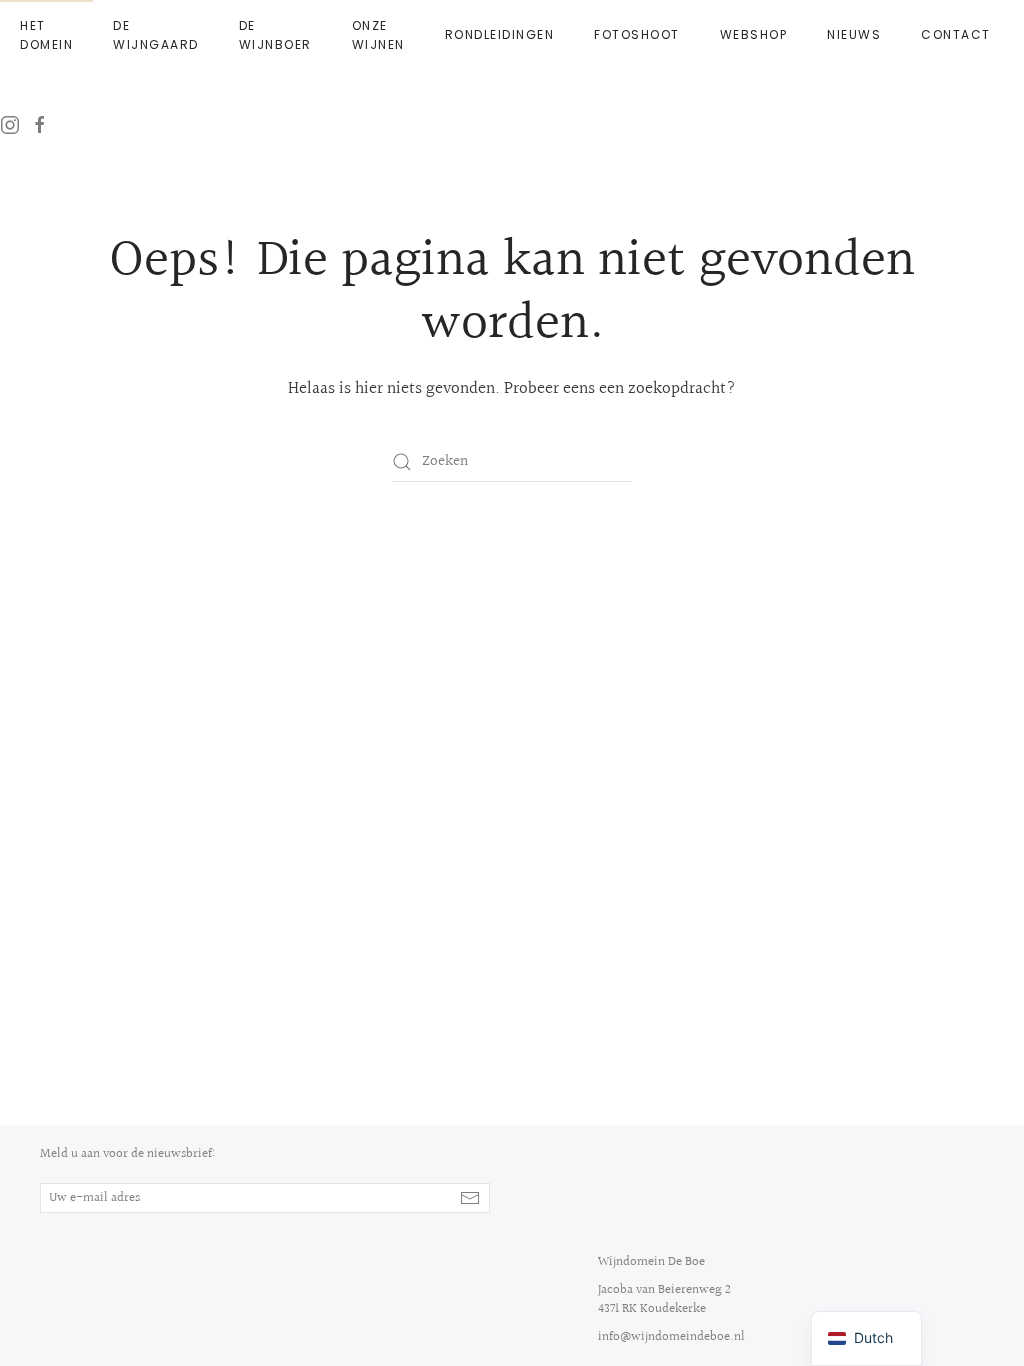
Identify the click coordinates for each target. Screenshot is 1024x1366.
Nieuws (854, 34)
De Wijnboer (275, 35)
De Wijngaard (156, 35)
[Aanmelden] (470, 1198)
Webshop (754, 34)
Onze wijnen (378, 35)
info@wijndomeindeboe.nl (671, 1337)
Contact (956, 34)
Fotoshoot (637, 34)
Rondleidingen (500, 34)
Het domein (46, 35)
